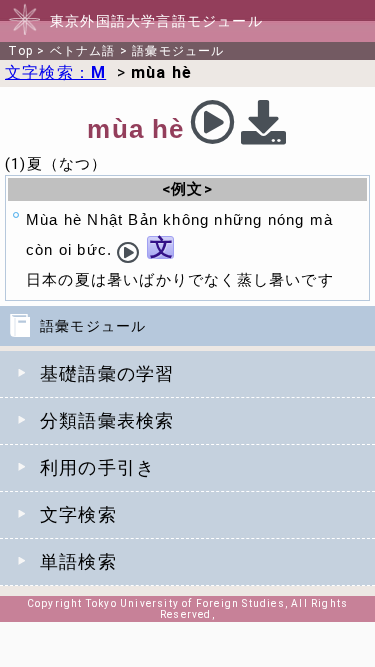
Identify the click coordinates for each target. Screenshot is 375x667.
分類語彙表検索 (107, 420)
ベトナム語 (83, 51)
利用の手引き (97, 467)
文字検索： (55, 72)
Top (20, 51)
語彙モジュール (178, 51)
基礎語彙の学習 (107, 373)
